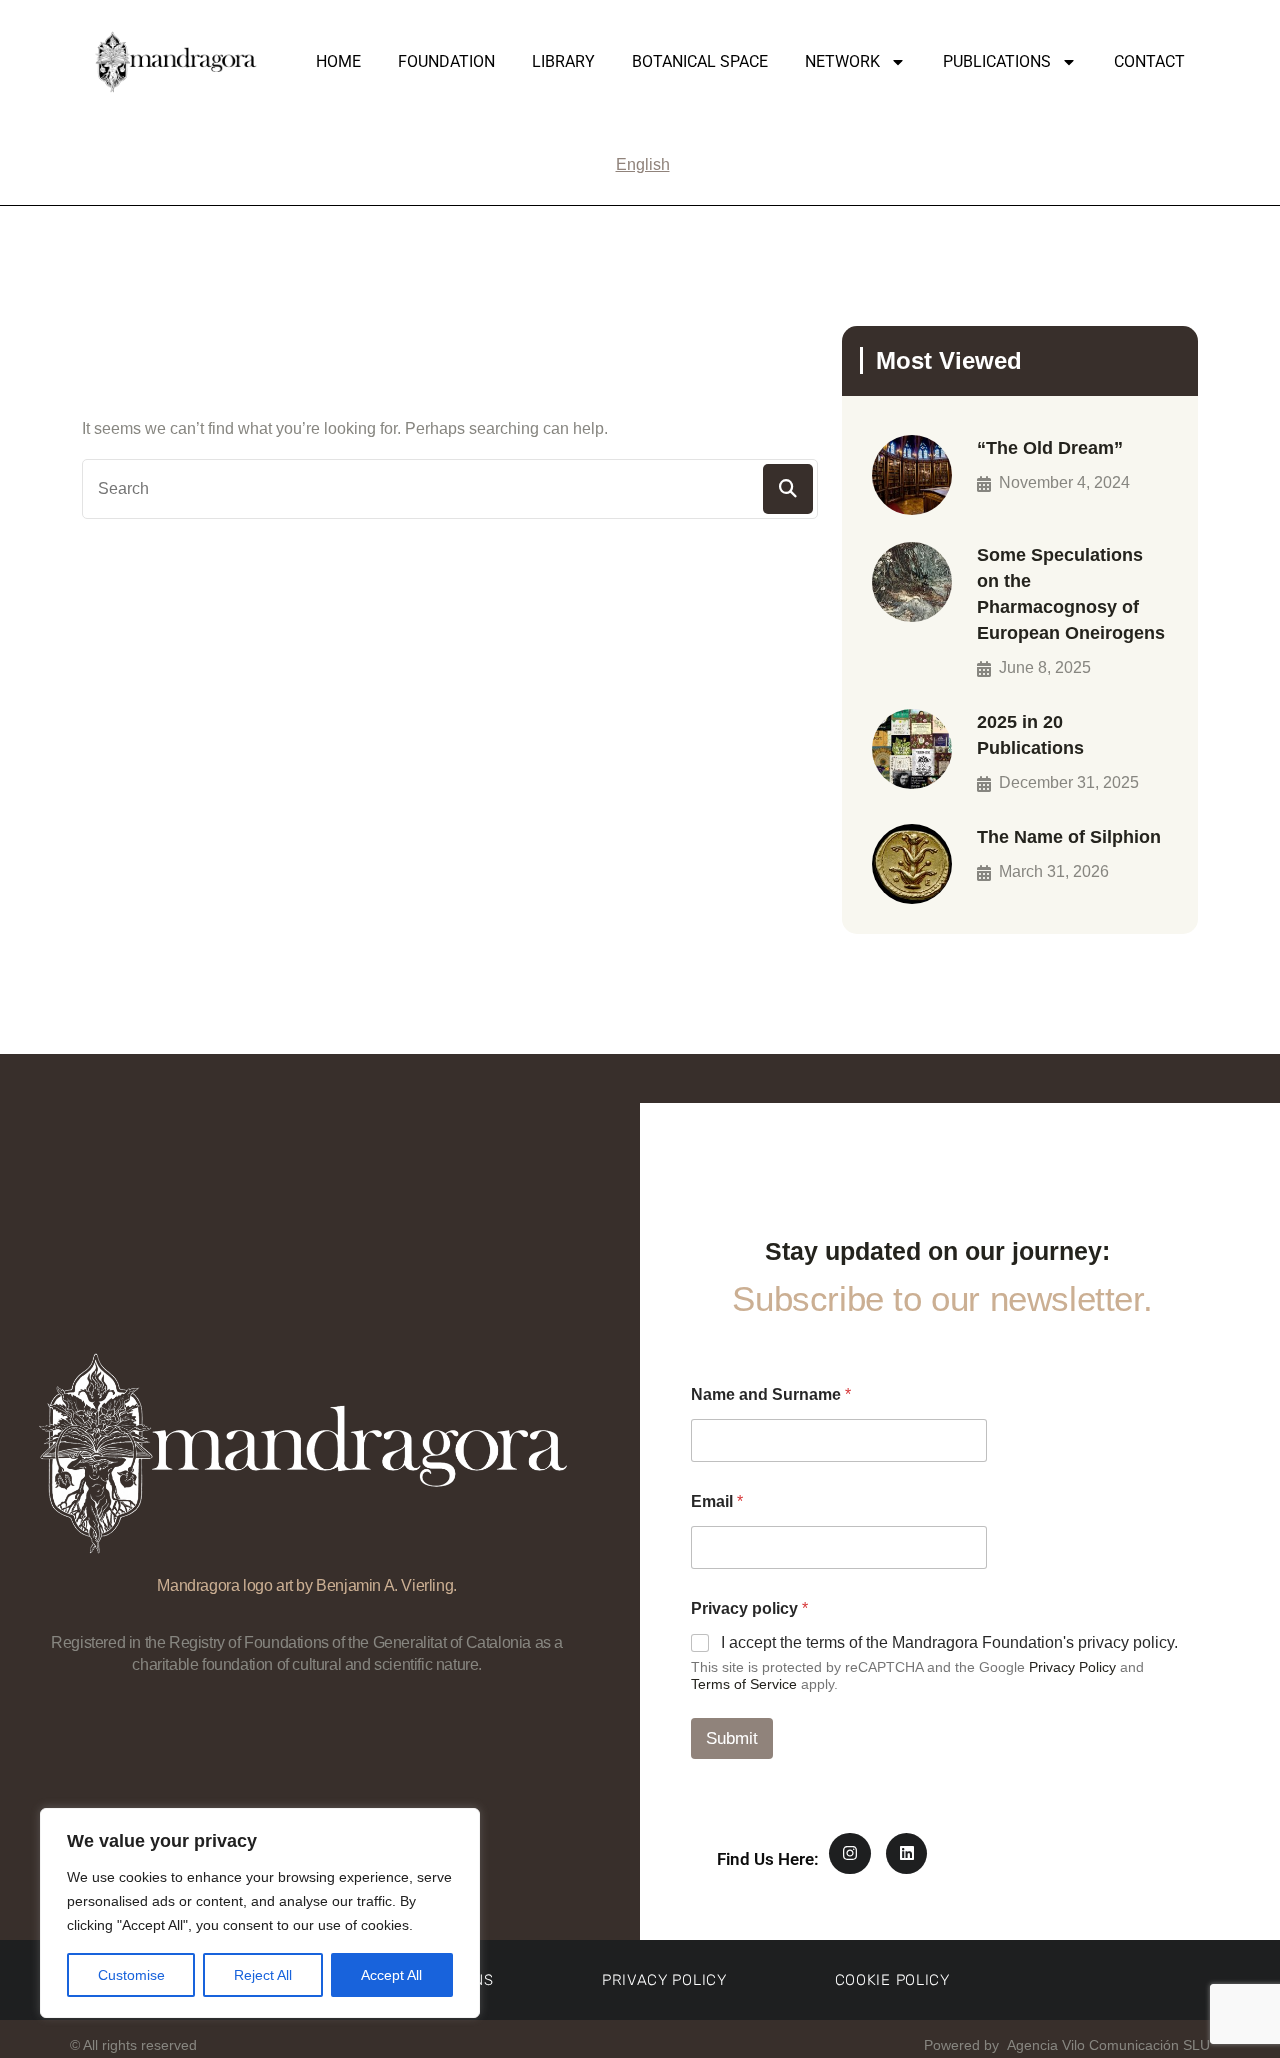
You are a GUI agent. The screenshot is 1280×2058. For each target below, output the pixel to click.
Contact (1149, 61)
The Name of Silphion (1069, 837)
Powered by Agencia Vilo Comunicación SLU (1065, 2045)
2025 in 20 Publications (1030, 735)
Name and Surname (771, 1394)
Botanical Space (700, 61)
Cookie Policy (892, 1980)
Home (338, 61)
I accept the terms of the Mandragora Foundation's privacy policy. (949, 1642)
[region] (260, 1913)
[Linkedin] (907, 1854)
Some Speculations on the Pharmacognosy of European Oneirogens (1071, 594)
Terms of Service (744, 1684)
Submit (732, 1738)
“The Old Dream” (1050, 448)
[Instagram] (850, 1854)
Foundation (446, 61)
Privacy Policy (1072, 1667)
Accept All (391, 1975)
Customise (131, 1975)
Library (563, 61)
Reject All (263, 1975)
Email (717, 1501)
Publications (997, 61)
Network (842, 61)
